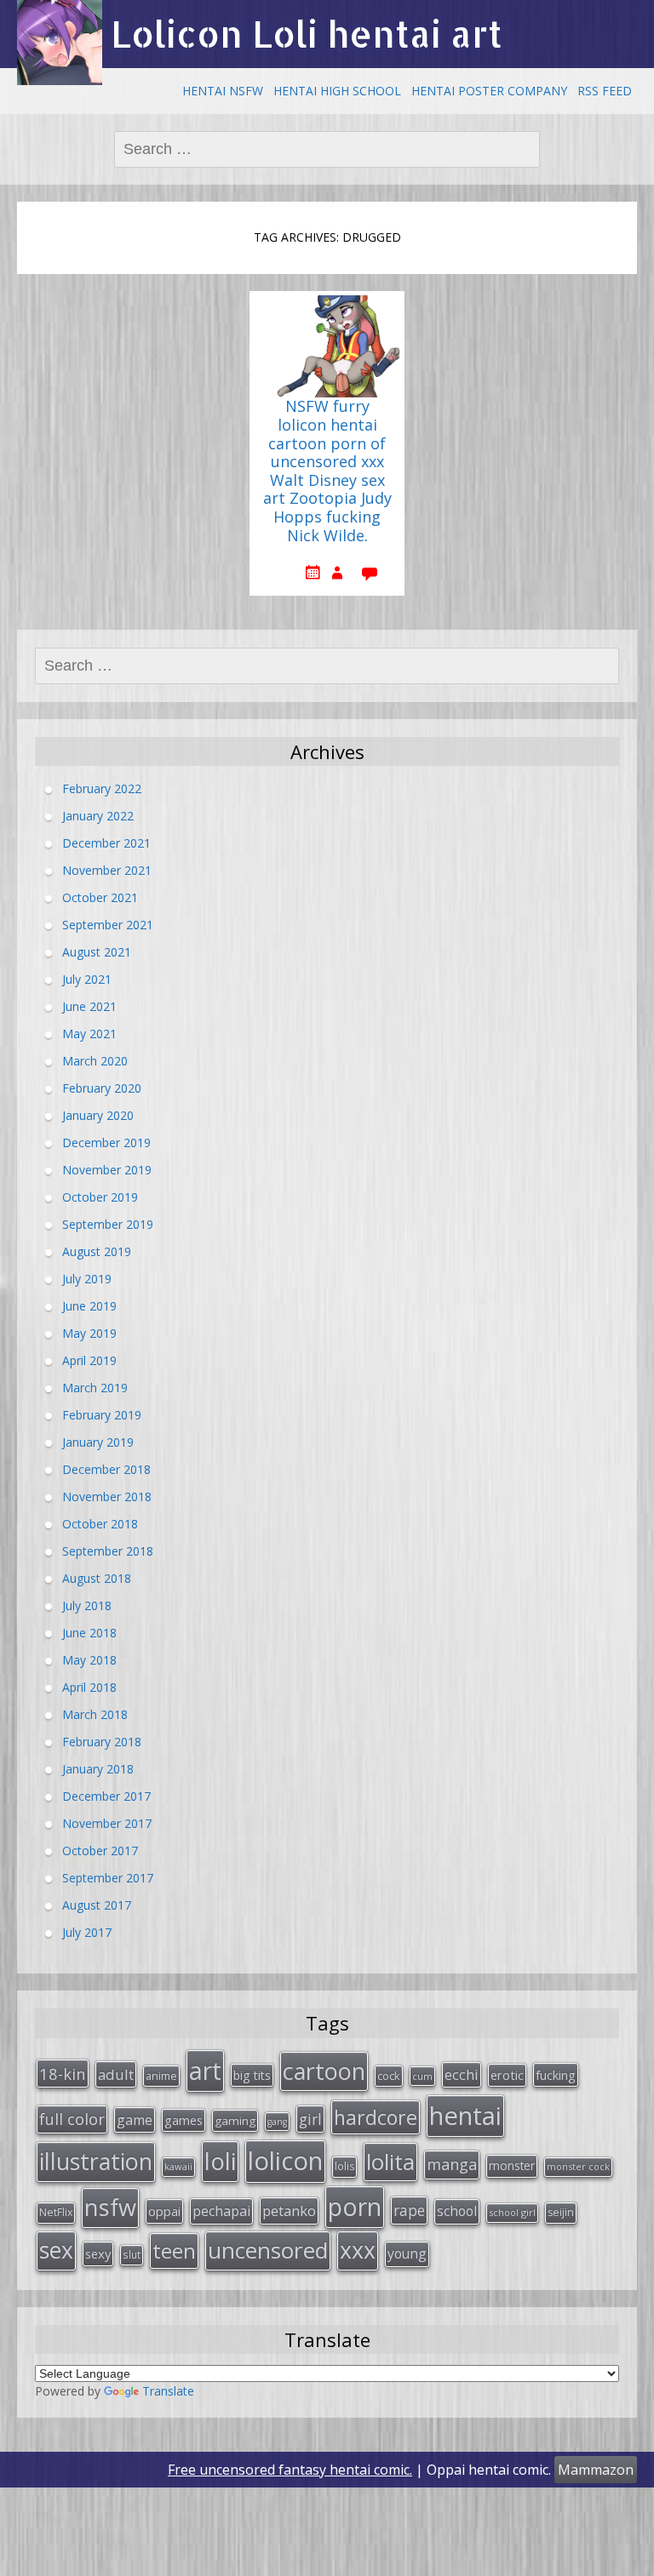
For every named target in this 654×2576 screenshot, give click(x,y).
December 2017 (106, 1796)
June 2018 (89, 1633)
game (135, 2120)
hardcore (376, 2117)
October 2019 (100, 1197)
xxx (358, 2250)
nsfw (110, 2207)
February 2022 (102, 788)
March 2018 (95, 1714)
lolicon (285, 2161)
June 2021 (89, 1006)
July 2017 (87, 1932)
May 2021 (89, 1034)
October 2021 (100, 897)
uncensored (268, 2250)
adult (116, 2074)
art (205, 2070)
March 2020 (95, 1061)
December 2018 (106, 1469)
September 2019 (108, 1224)
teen (174, 2250)
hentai (465, 2116)
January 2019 (98, 1442)
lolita (390, 2162)
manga (452, 2164)
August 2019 (97, 1251)
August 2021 (97, 952)
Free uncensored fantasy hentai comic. (290, 2470)
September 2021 (108, 925)
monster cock (578, 2166)
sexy (98, 2253)
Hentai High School (337, 91)
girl (310, 2119)
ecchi (462, 2074)
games (184, 2120)
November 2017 (107, 1823)
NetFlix (56, 2212)
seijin (561, 2212)
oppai (164, 2211)
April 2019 (89, 1360)
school (457, 2211)
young (407, 2253)
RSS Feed (605, 91)
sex (56, 2250)
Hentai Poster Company (489, 91)
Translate (168, 2391)
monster (512, 2165)
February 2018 (102, 1742)
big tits (252, 2075)
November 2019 (107, 1170)
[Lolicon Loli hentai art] (60, 43)
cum (422, 2076)
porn (355, 2207)
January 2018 (98, 1769)
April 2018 (89, 1687)
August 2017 (97, 1905)
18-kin (63, 2073)
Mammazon (596, 2470)
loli (220, 2161)
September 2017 (108, 1878)
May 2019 (89, 1333)
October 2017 (100, 1851)
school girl (512, 2212)
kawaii (178, 2166)
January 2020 (98, 1115)
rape (409, 2210)
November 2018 (107, 1496)
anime (161, 2076)
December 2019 (106, 1142)
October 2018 (100, 1524)
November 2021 (107, 870)
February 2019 (102, 1415)
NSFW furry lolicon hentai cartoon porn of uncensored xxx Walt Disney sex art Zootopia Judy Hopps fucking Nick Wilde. (327, 471)
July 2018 (87, 1605)
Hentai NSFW (223, 91)
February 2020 (102, 1088)
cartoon (324, 2071)
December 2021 (106, 843)
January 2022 (98, 816)
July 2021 (87, 979)
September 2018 (108, 1551)
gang (277, 2122)
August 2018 (97, 1578)
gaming (235, 2121)
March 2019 (95, 1388)
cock (389, 2076)
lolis (344, 2166)
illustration (96, 2161)
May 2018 (89, 1660)
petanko (289, 2210)
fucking (556, 2075)
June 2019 (89, 1306)
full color (72, 2119)
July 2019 (87, 1279)
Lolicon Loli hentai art (307, 34)
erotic (507, 2075)
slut (132, 2254)
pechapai (221, 2211)
